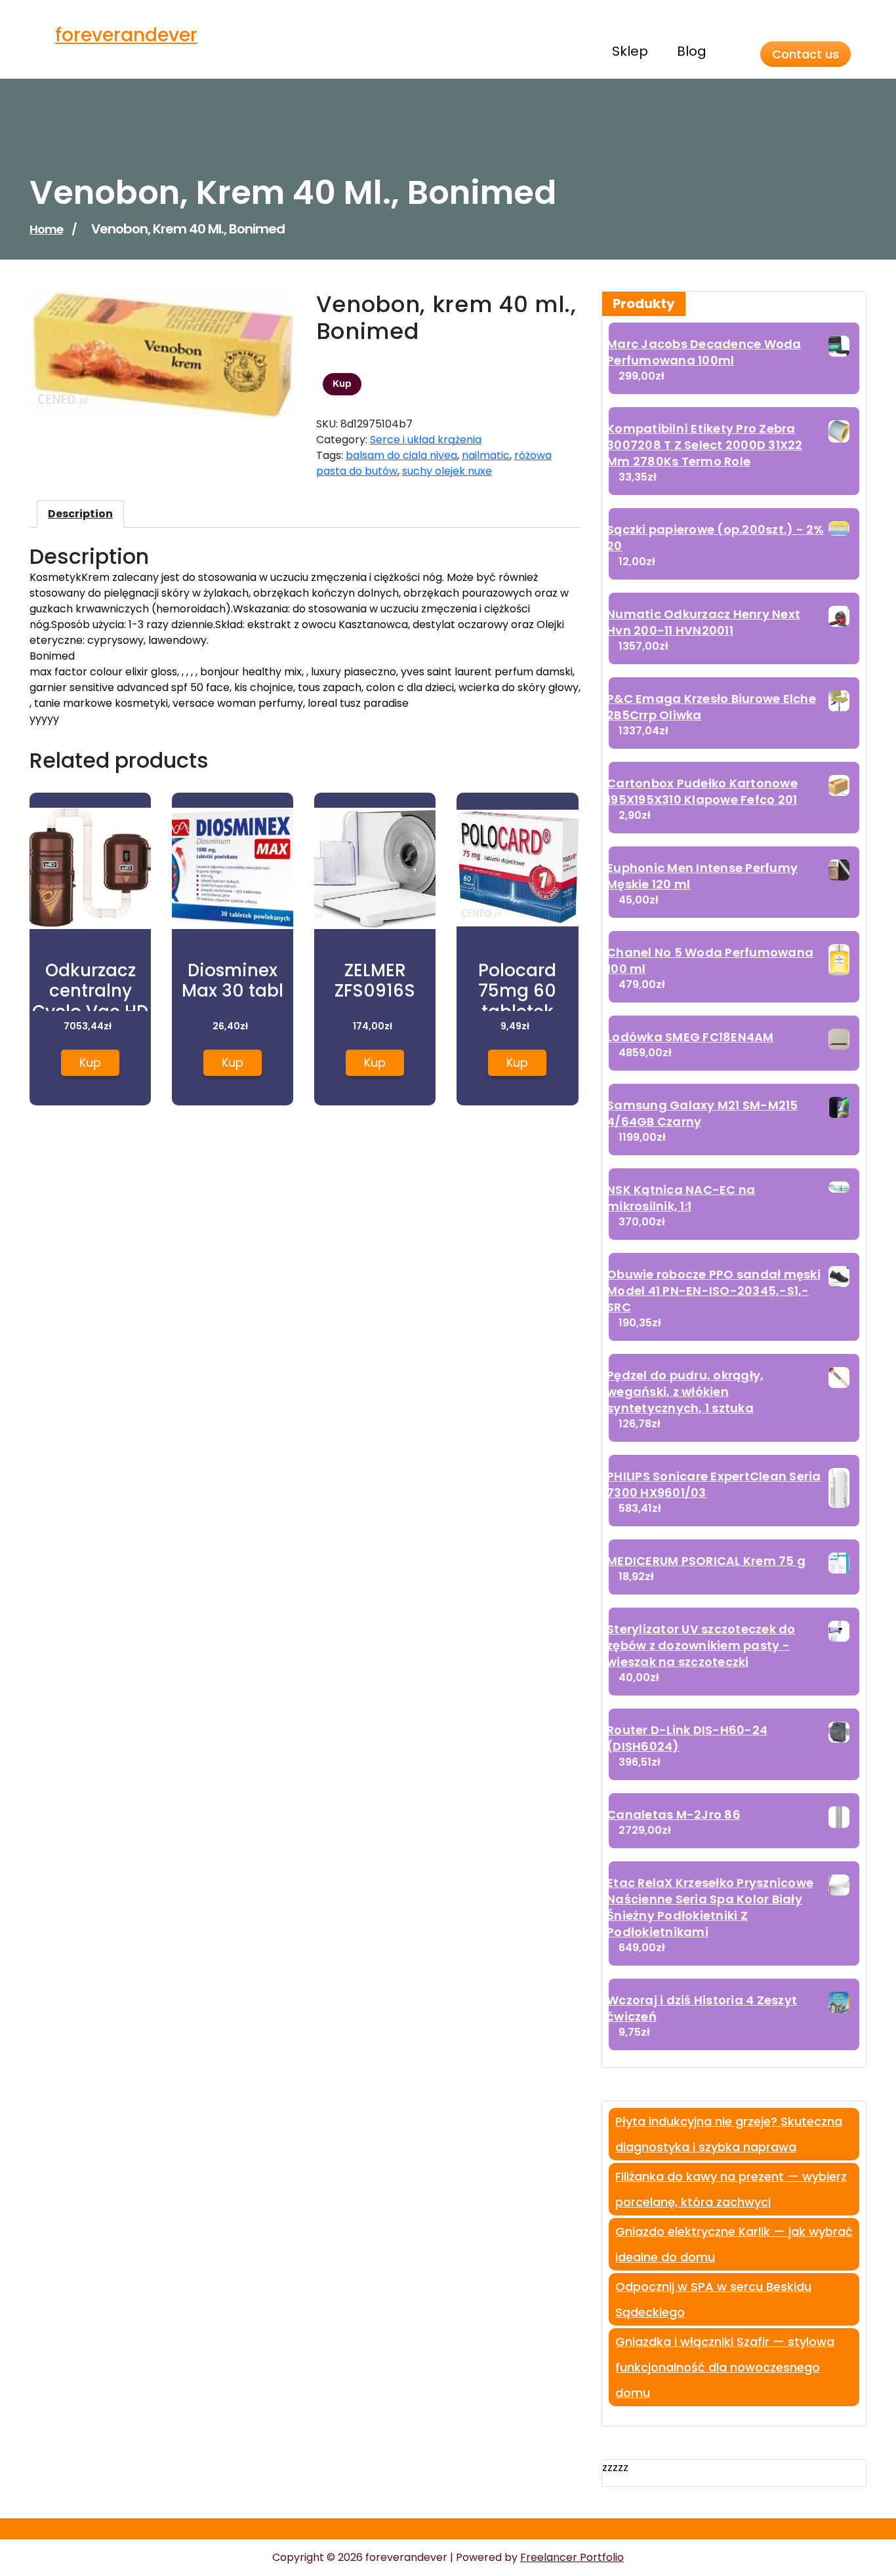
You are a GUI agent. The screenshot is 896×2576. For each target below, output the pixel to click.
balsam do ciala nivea (401, 455)
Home (46, 229)
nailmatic (486, 455)
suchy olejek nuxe (447, 471)
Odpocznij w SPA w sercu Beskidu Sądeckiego (713, 2299)
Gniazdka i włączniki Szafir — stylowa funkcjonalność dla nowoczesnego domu (725, 2367)
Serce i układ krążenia (426, 440)
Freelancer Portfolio (572, 2557)
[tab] (80, 514)
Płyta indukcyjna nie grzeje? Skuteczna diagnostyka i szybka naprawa (729, 2134)
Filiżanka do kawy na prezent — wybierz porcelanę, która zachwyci (731, 2189)
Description (80, 514)
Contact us (805, 54)
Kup (342, 384)
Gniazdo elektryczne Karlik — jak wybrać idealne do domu (734, 2244)
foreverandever (126, 35)
